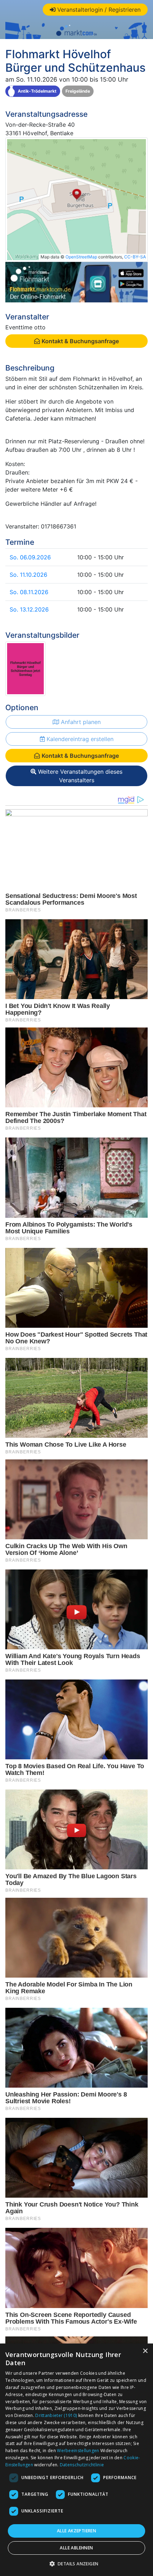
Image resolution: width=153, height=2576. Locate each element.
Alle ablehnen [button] (76, 2548)
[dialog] (76, 2460)
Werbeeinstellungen (78, 2451)
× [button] (145, 2351)
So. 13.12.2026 (29, 609)
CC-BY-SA (135, 257)
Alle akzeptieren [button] (76, 2531)
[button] (77, 2564)
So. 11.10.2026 (28, 575)
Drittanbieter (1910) (56, 2415)
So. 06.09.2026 (30, 557)
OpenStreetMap (81, 257)
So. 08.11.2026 (29, 592)
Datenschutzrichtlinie (82, 2465)
